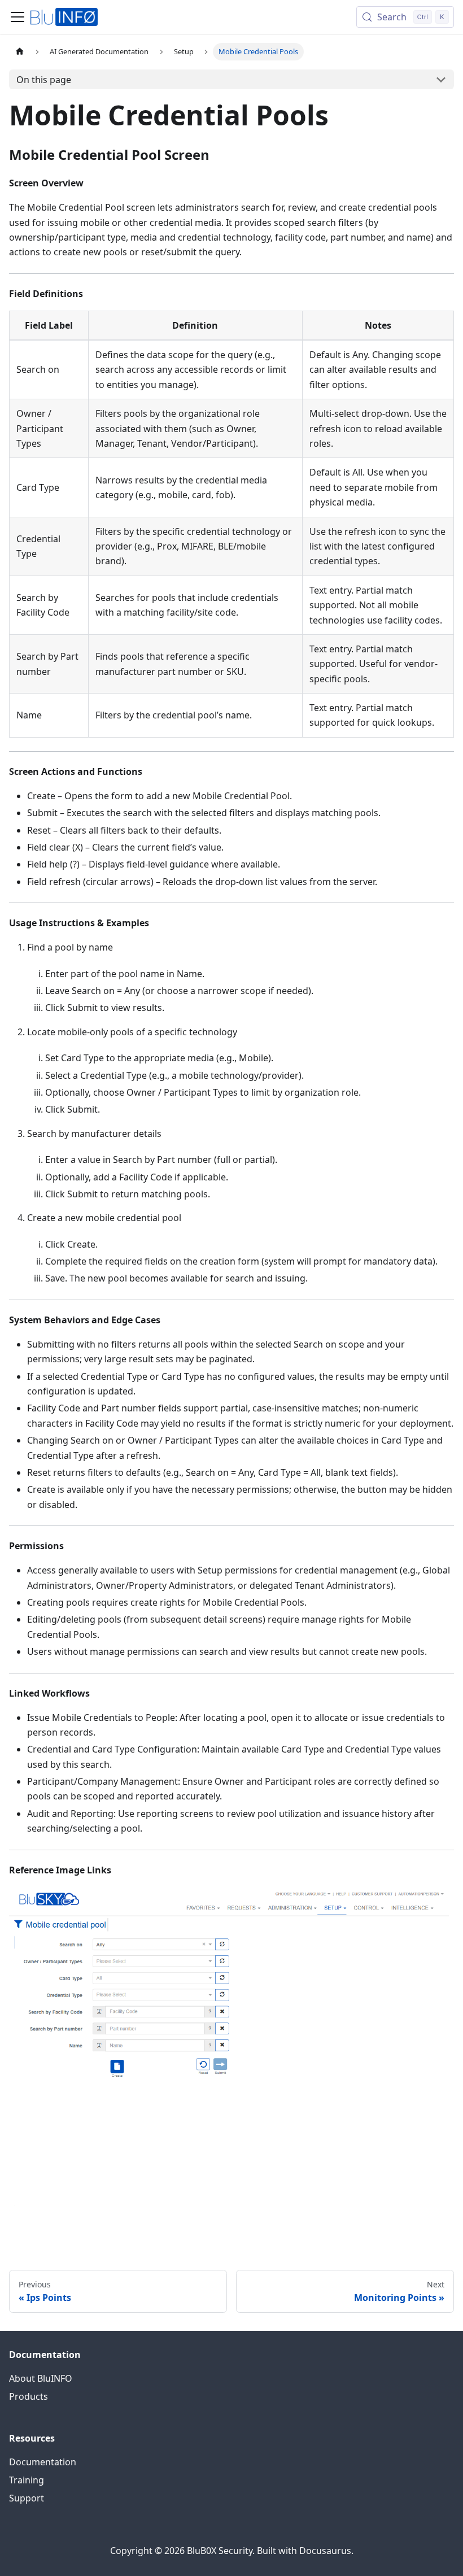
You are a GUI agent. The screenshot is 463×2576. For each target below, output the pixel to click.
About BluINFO (41, 2378)
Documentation (43, 2462)
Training (27, 2480)
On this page (44, 80)
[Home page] (20, 52)
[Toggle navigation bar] (18, 17)
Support (27, 2498)
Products (29, 2396)
